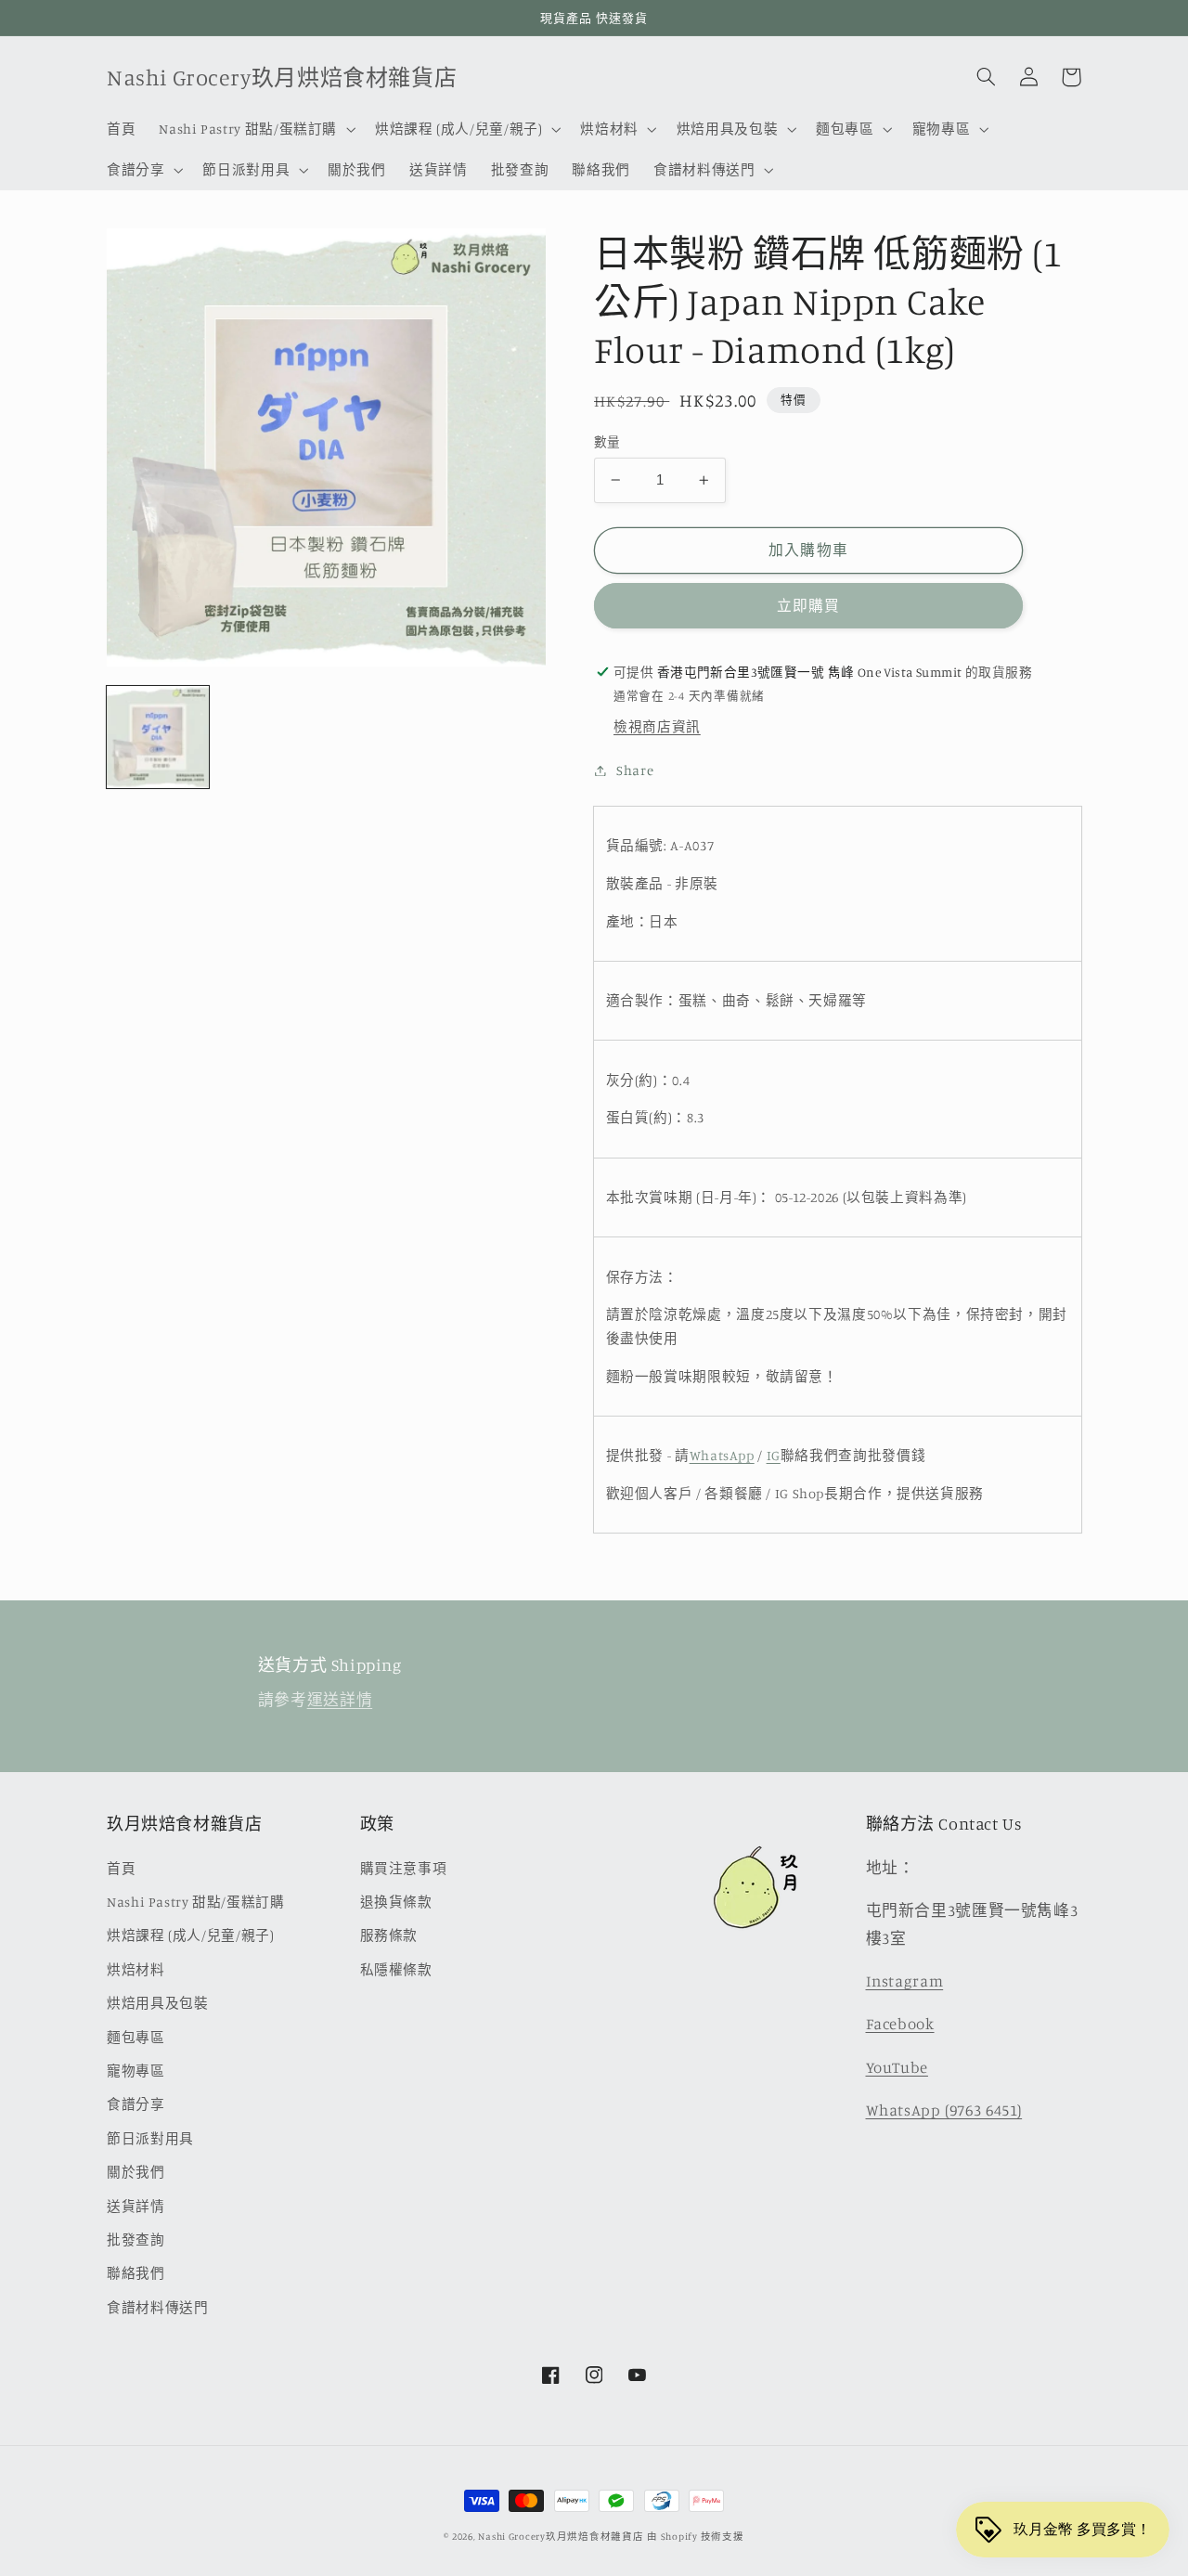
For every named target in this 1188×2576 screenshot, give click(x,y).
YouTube (897, 2067)
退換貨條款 (396, 1902)
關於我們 (136, 2172)
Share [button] (635, 770)
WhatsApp (722, 1455)
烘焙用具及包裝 (157, 2003)
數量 (607, 442)
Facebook (900, 2024)
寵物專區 (136, 2071)
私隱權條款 (396, 1969)
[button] (256, 129)
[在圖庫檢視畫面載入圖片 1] (158, 737)
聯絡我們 (136, 2273)
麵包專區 (136, 2037)
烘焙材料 (136, 1969)
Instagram (905, 1981)
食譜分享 (136, 2104)
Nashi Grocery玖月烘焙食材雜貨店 (561, 2536)
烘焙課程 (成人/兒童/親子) (190, 1935)
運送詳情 (340, 1700)
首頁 (121, 1868)
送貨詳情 (136, 2206)
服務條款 (389, 1935)
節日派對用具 (150, 2138)
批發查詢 (136, 2239)
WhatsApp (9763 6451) (944, 2110)
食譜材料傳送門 (157, 2307)
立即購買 (808, 606)
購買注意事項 (404, 1868)
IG (774, 1455)
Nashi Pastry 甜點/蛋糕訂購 (196, 1902)
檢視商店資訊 (657, 726)
